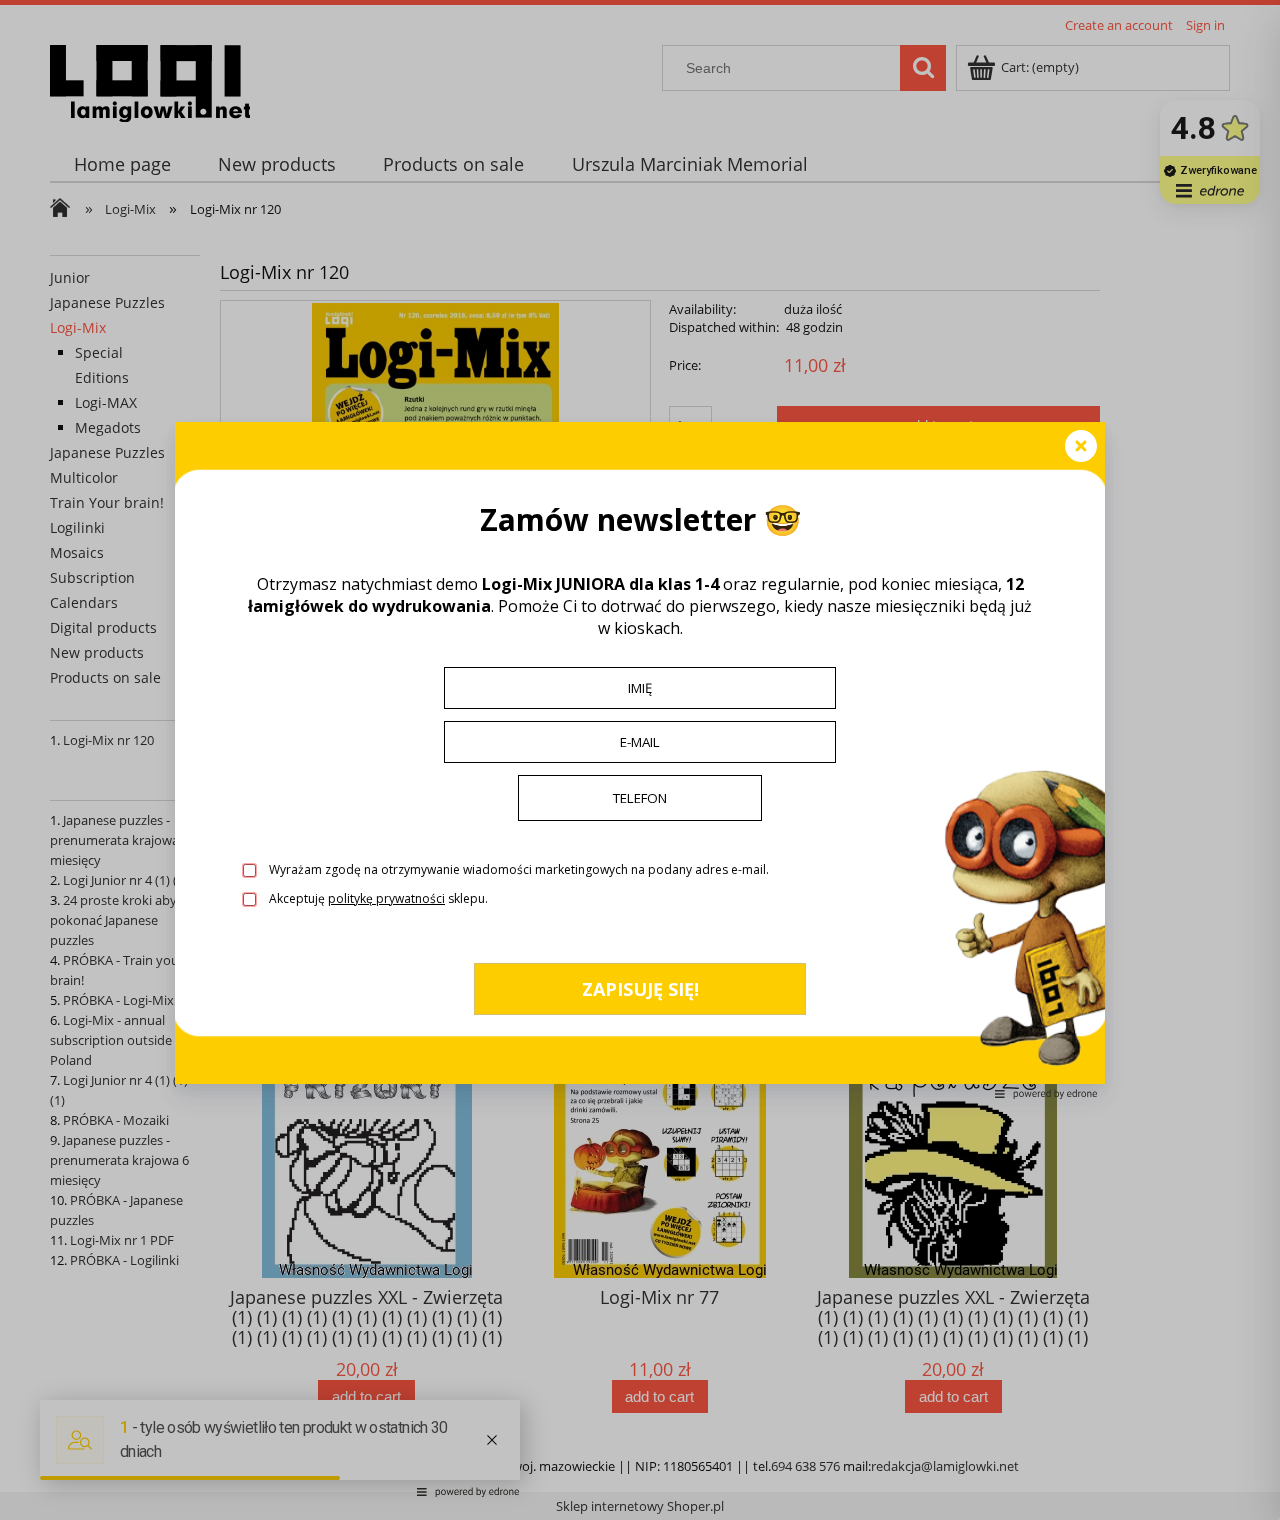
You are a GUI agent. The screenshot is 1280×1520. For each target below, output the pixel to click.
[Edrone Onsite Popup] (640, 760)
